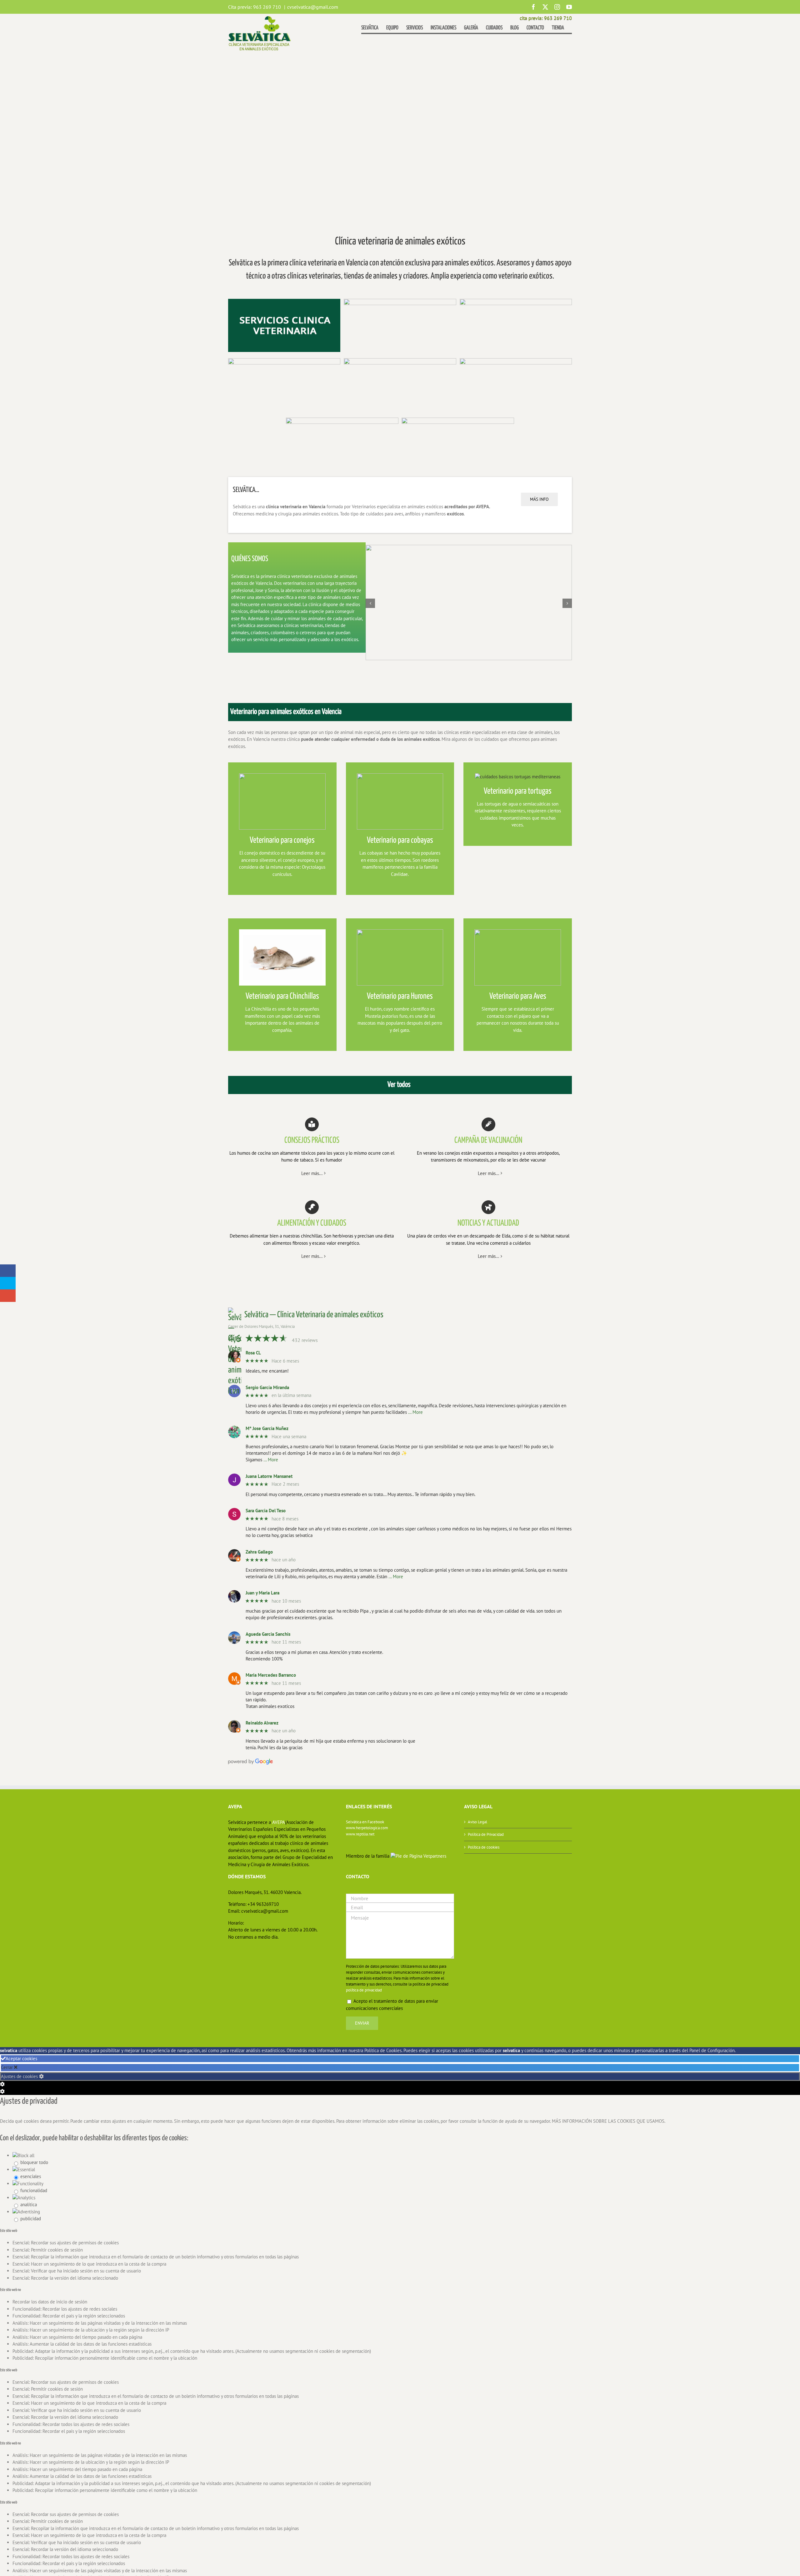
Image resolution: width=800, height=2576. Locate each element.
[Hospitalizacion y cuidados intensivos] (342, 420)
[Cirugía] (516, 361)
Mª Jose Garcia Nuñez (267, 1429)
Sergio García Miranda (267, 1388)
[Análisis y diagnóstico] (400, 361)
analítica (29, 2204)
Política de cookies (484, 1847)
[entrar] (458, 420)
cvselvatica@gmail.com (313, 7)
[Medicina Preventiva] (516, 301)
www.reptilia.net (360, 1834)
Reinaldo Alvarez (262, 1723)
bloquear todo (34, 2162)
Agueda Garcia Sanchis (268, 1634)
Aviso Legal (477, 1822)
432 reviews (305, 1340)
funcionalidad (34, 2190)
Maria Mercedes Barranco (271, 1675)
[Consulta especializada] (284, 361)
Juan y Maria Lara (262, 1593)
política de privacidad (364, 1990)
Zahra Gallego (259, 1552)
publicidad (31, 2219)
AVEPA (279, 1822)
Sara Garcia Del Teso (266, 1511)
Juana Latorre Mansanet (269, 1476)
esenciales (31, 2176)
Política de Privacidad (486, 1834)
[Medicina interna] (400, 301)
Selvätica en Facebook (365, 1822)
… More (415, 1412)
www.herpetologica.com (367, 1828)
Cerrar (7, 2067)
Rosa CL (253, 1353)
